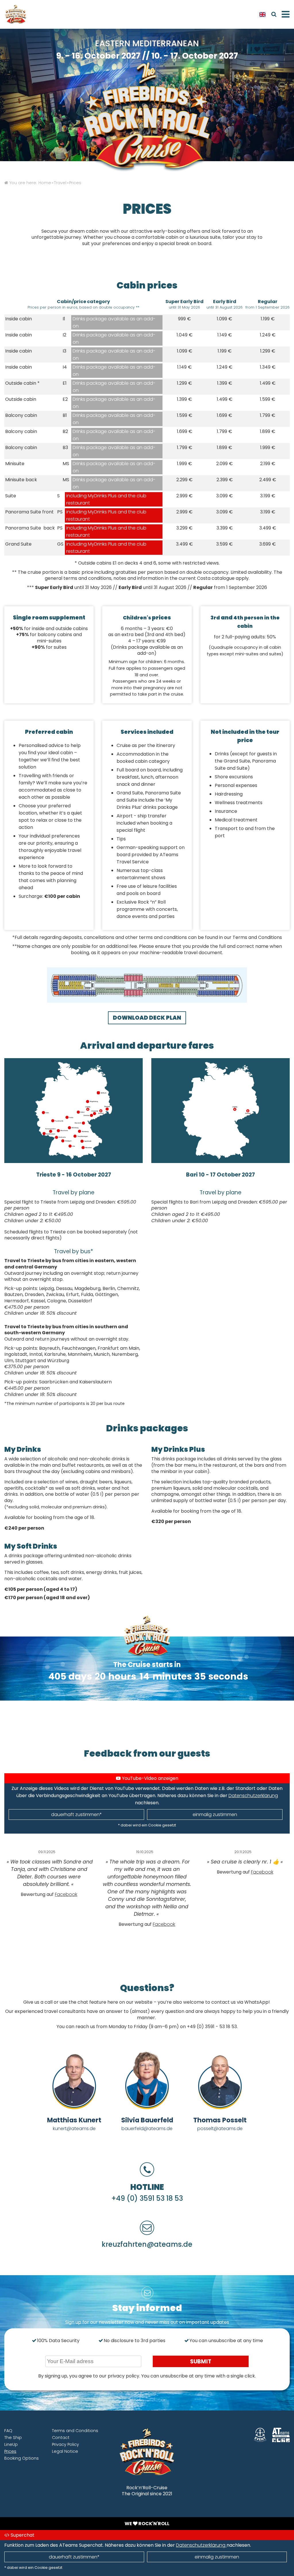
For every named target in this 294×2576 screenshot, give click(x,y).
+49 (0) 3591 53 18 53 (147, 2198)
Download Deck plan (147, 1018)
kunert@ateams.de (74, 2129)
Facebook (66, 1894)
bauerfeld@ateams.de (147, 2129)
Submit (201, 2362)
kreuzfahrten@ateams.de (147, 2244)
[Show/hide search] (274, 14)
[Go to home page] (19, 14)
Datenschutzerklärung (253, 1796)
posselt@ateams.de (220, 2129)
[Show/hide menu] (285, 14)
